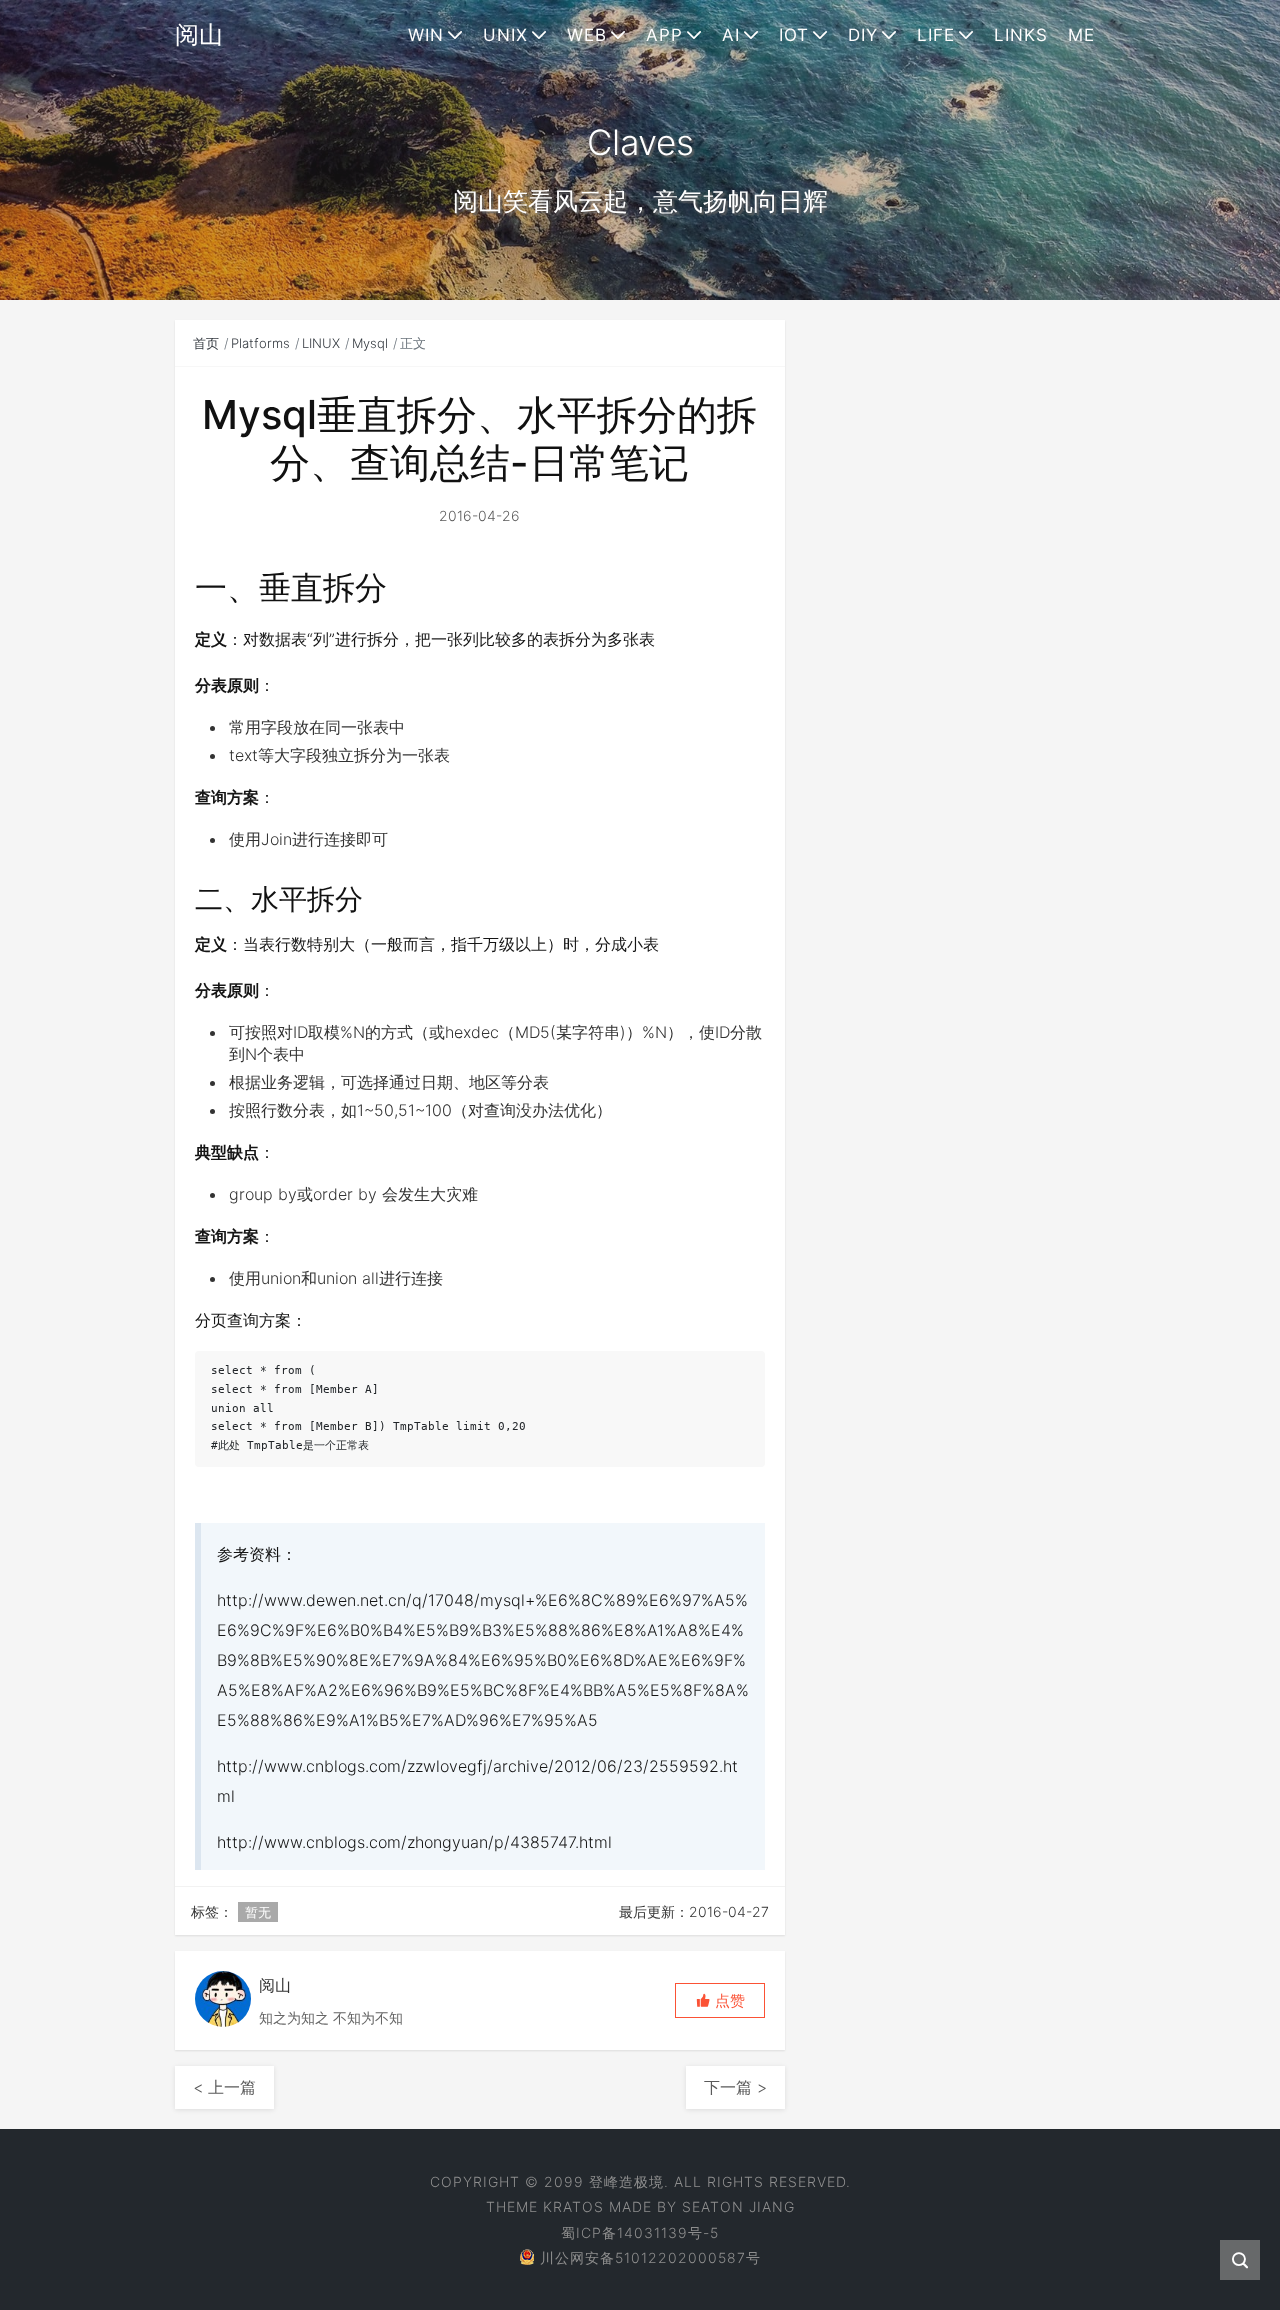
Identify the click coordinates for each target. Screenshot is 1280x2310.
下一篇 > (735, 2087)
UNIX (505, 35)
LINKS (1021, 35)
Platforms (260, 343)
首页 (206, 343)
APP (664, 35)
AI (731, 35)
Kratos (573, 2206)
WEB (587, 35)
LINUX (321, 343)
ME (1081, 35)
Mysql (370, 343)
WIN (426, 35)
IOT (794, 35)
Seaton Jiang (738, 2206)
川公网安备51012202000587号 (650, 2257)
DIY (863, 35)
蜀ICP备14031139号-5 (640, 2232)
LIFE (936, 35)
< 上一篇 (224, 2087)
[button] (720, 2000)
